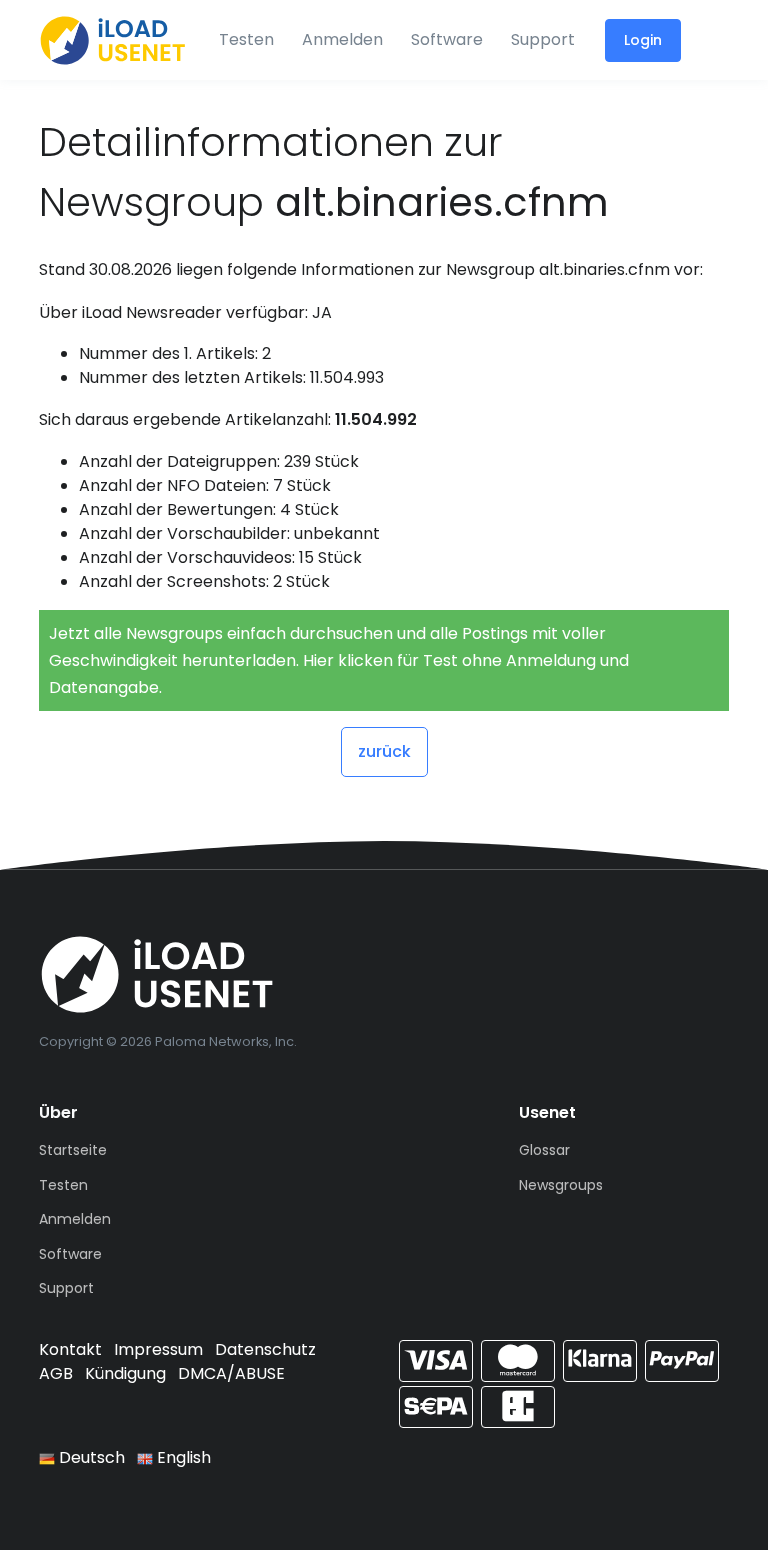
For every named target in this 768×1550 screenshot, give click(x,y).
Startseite (73, 1150)
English (182, 1457)
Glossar (544, 1150)
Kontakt (70, 1349)
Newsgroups (561, 1185)
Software (447, 39)
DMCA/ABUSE (231, 1373)
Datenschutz (265, 1349)
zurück (384, 751)
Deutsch (90, 1457)
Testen (246, 39)
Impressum (158, 1349)
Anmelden (342, 39)
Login (643, 40)
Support (543, 39)
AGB (56, 1373)
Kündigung (125, 1373)
